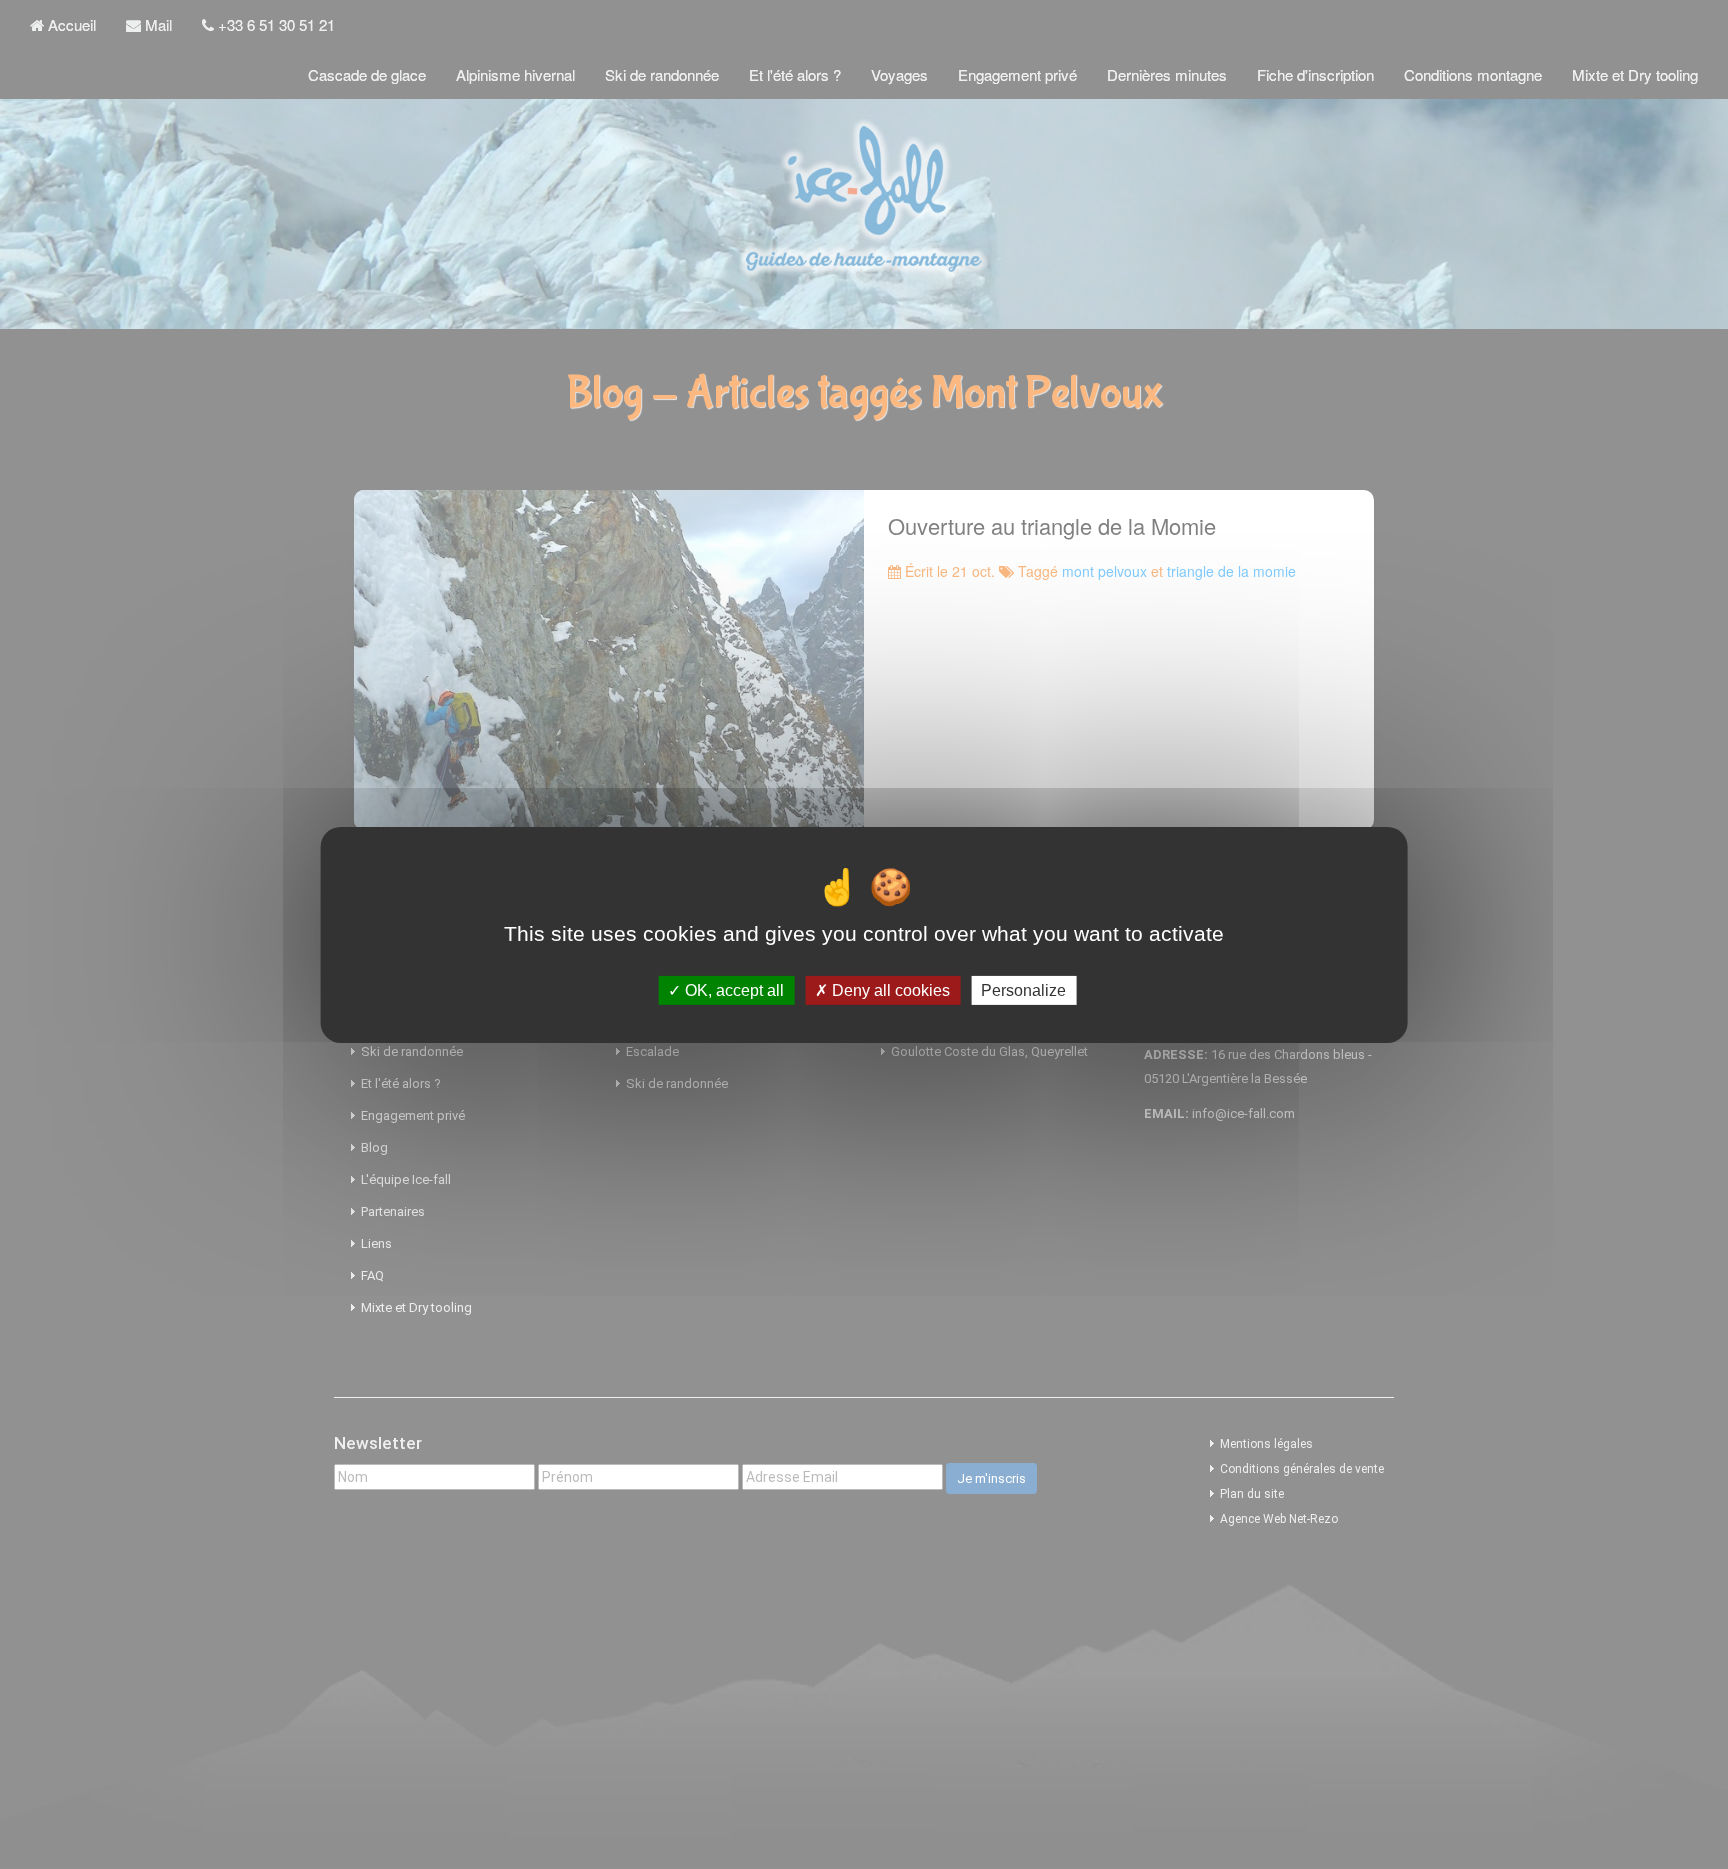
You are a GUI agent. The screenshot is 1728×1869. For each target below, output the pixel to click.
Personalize (1023, 989)
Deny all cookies (889, 989)
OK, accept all (732, 989)
